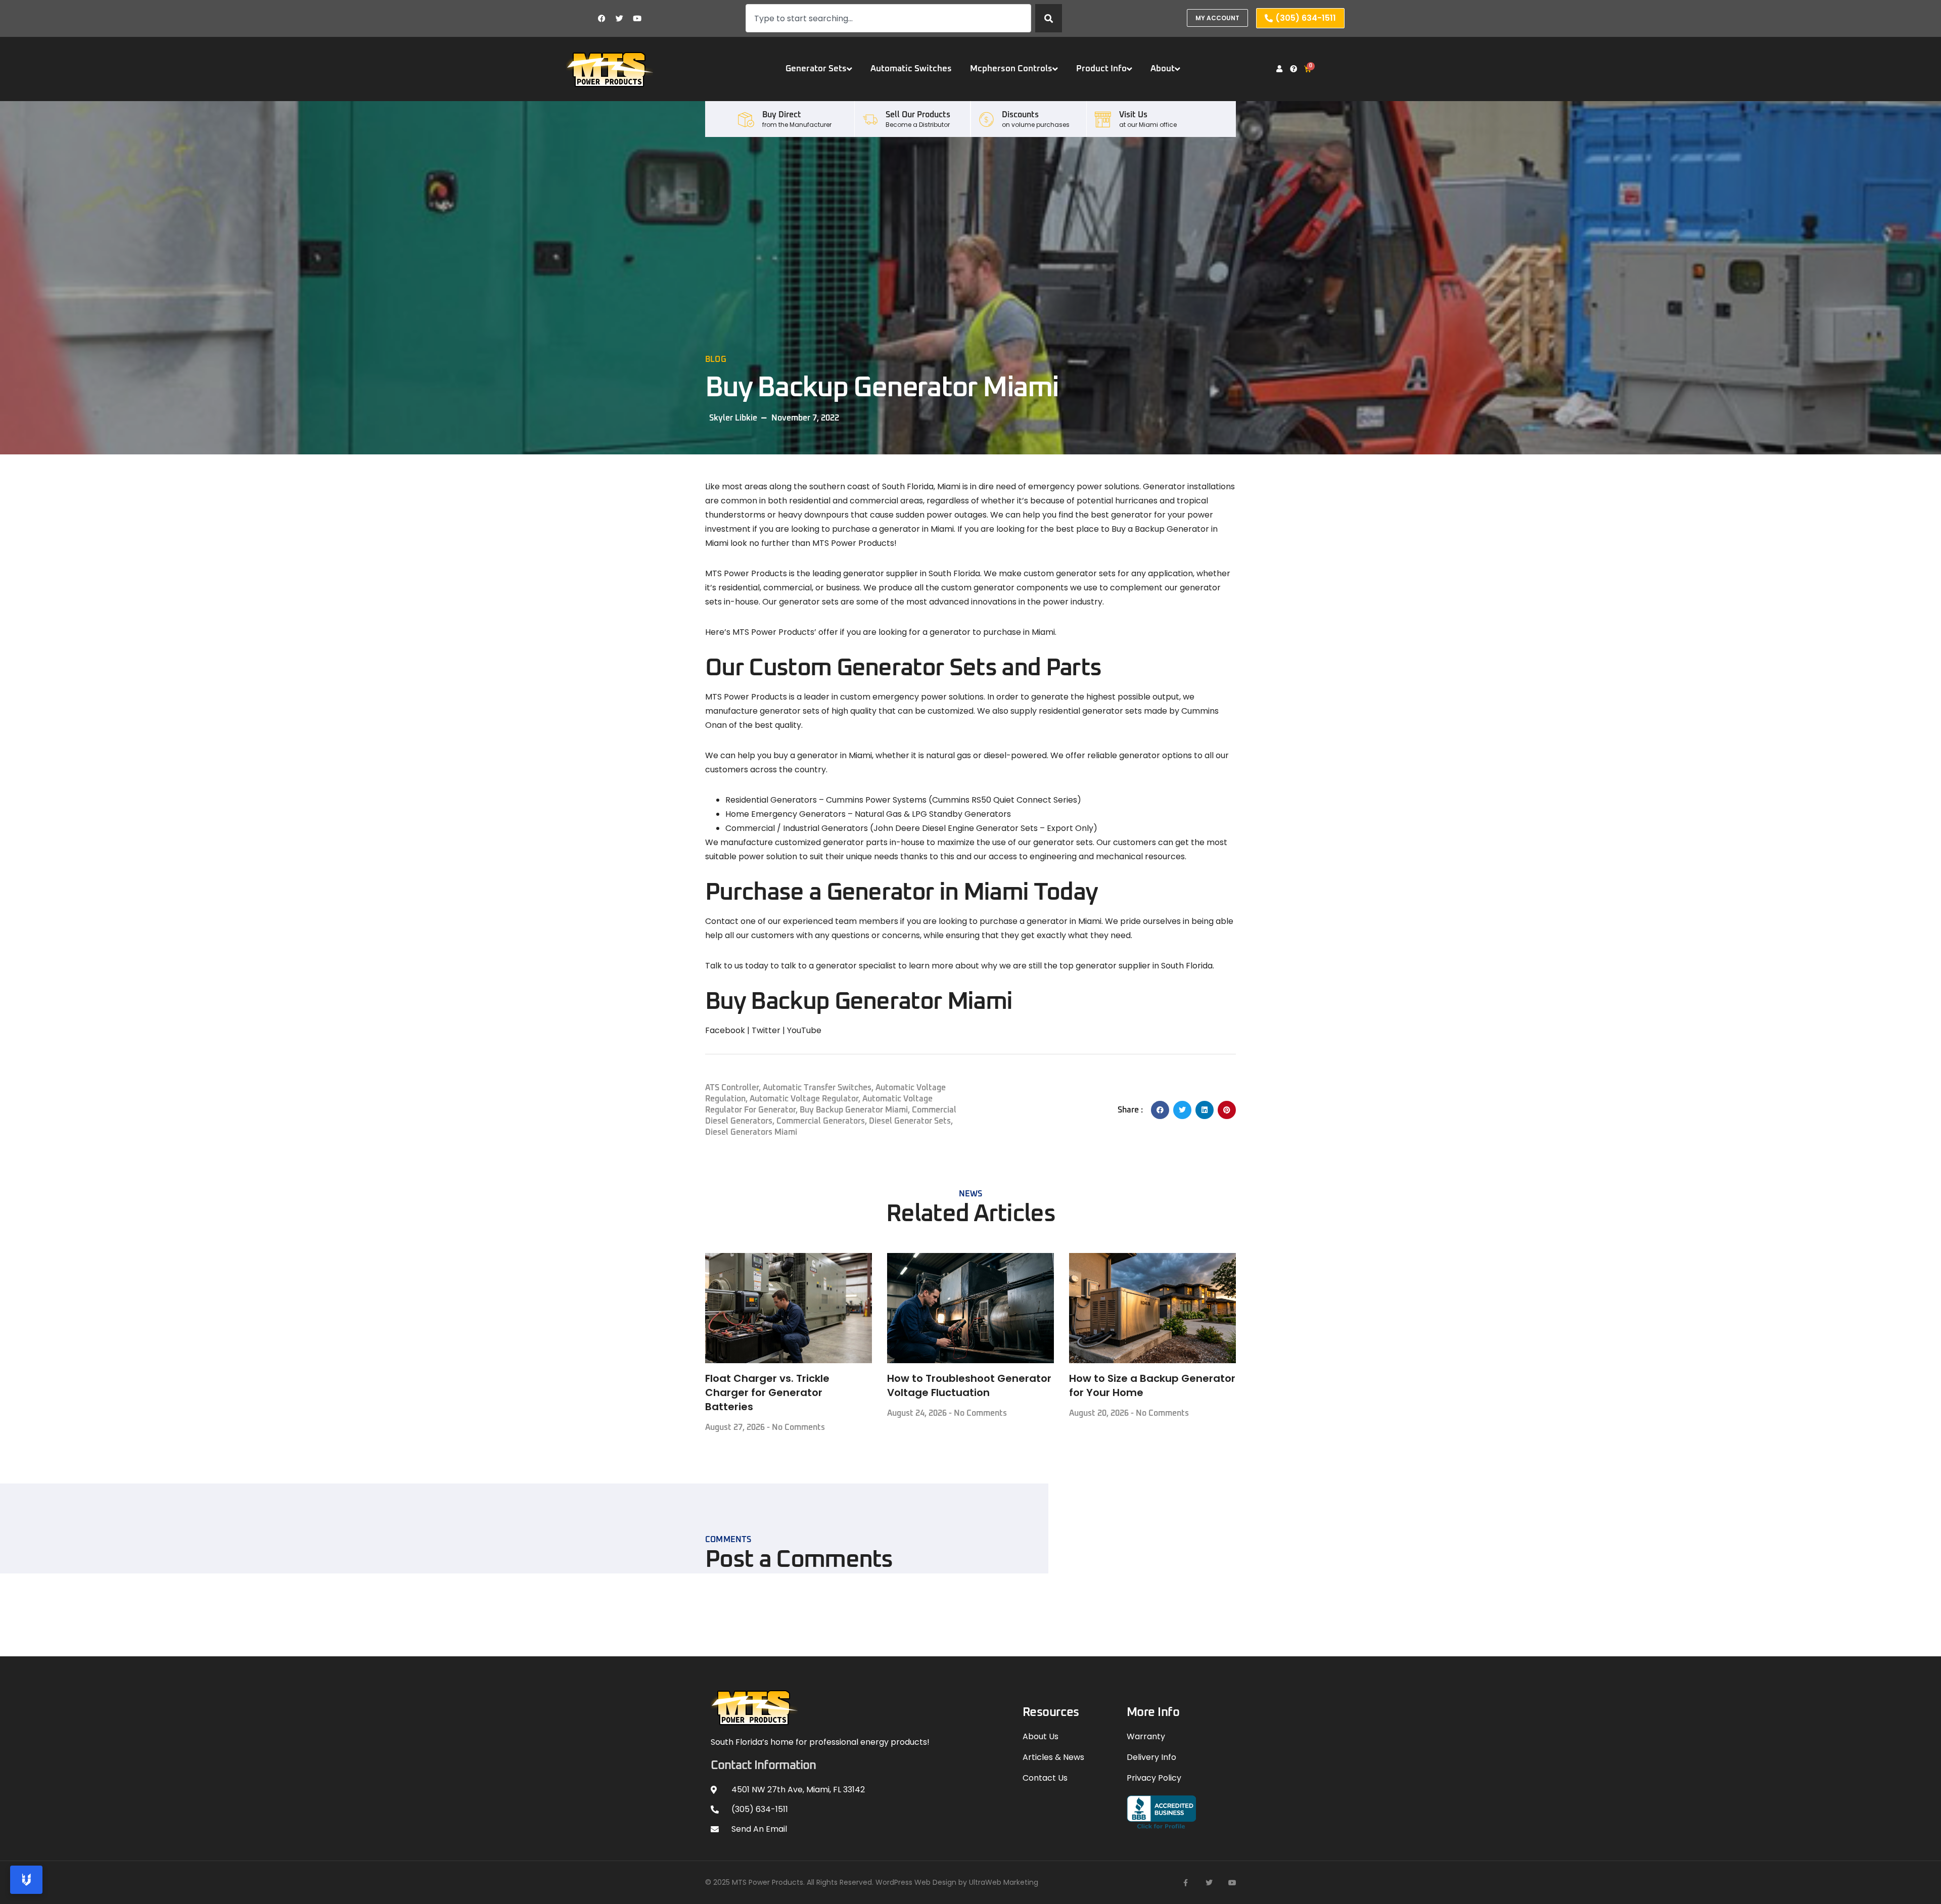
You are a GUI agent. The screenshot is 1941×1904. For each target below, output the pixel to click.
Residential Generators (771, 800)
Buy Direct (782, 115)
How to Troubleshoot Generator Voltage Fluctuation (969, 1385)
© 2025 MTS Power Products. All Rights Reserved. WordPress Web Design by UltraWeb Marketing (872, 1882)
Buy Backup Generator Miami (854, 1110)
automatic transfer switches (817, 1088)
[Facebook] (602, 18)
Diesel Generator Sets (910, 1121)
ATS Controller (732, 1088)
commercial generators (821, 1121)
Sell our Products (918, 115)
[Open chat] (26, 1880)
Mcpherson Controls (1011, 69)
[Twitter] (620, 18)
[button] (1160, 1110)
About (1163, 69)
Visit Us (1133, 115)
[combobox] (888, 18)
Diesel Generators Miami (751, 1132)
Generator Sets (816, 69)
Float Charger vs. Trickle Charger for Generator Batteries (767, 1392)
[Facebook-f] (1186, 1883)
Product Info (1101, 69)
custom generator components (1005, 588)
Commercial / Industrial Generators (797, 828)
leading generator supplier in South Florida (896, 573)
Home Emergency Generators (785, 814)
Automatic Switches (911, 69)
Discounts (1020, 115)
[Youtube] (637, 18)
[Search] (1049, 18)
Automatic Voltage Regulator (804, 1099)
